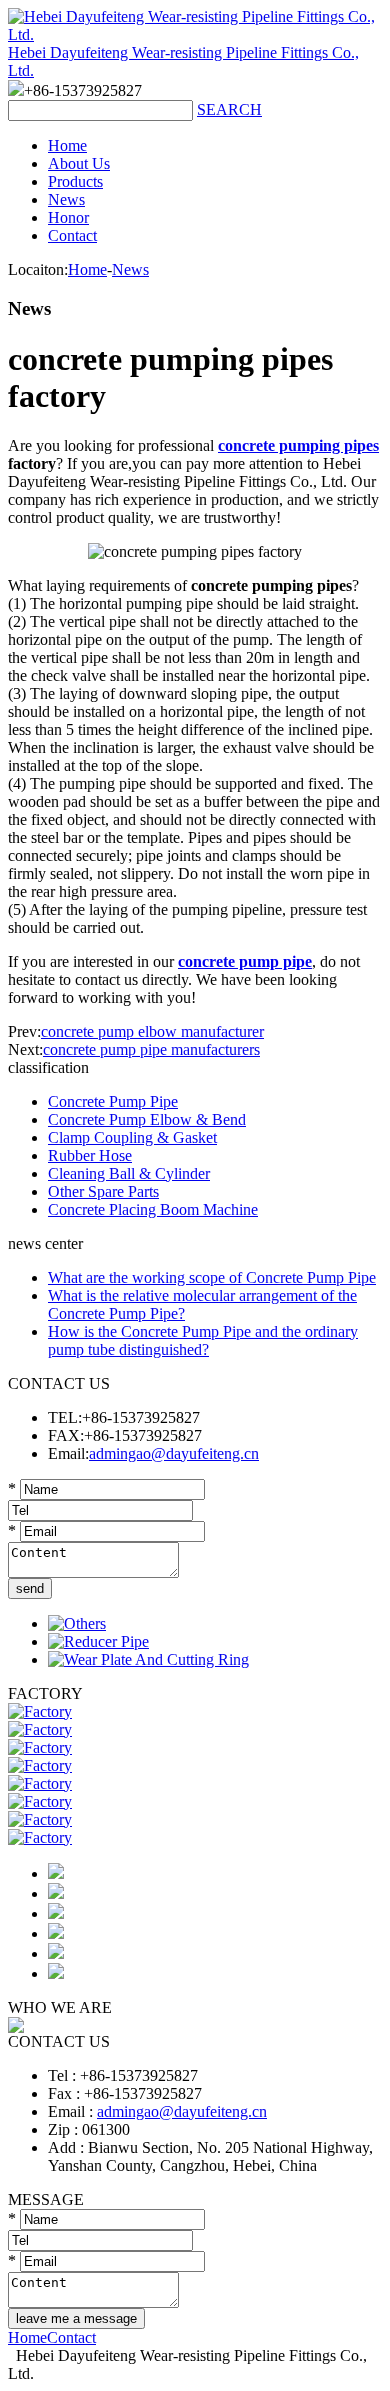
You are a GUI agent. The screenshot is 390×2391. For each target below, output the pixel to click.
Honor (68, 217)
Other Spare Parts (103, 1191)
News (66, 199)
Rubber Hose (90, 1155)
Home (67, 145)
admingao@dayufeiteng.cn (174, 1453)
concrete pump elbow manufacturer (152, 1031)
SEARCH (229, 109)
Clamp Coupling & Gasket (132, 1137)
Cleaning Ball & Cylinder (129, 1173)
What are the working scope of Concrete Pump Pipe (212, 1277)
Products (75, 181)
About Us (79, 163)
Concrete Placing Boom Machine (153, 1209)
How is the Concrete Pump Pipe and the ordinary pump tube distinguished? (203, 1340)
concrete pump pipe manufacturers (151, 1049)
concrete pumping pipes (298, 445)
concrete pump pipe (245, 961)
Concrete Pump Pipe (113, 1101)
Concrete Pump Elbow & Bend (147, 1119)
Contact (72, 235)
